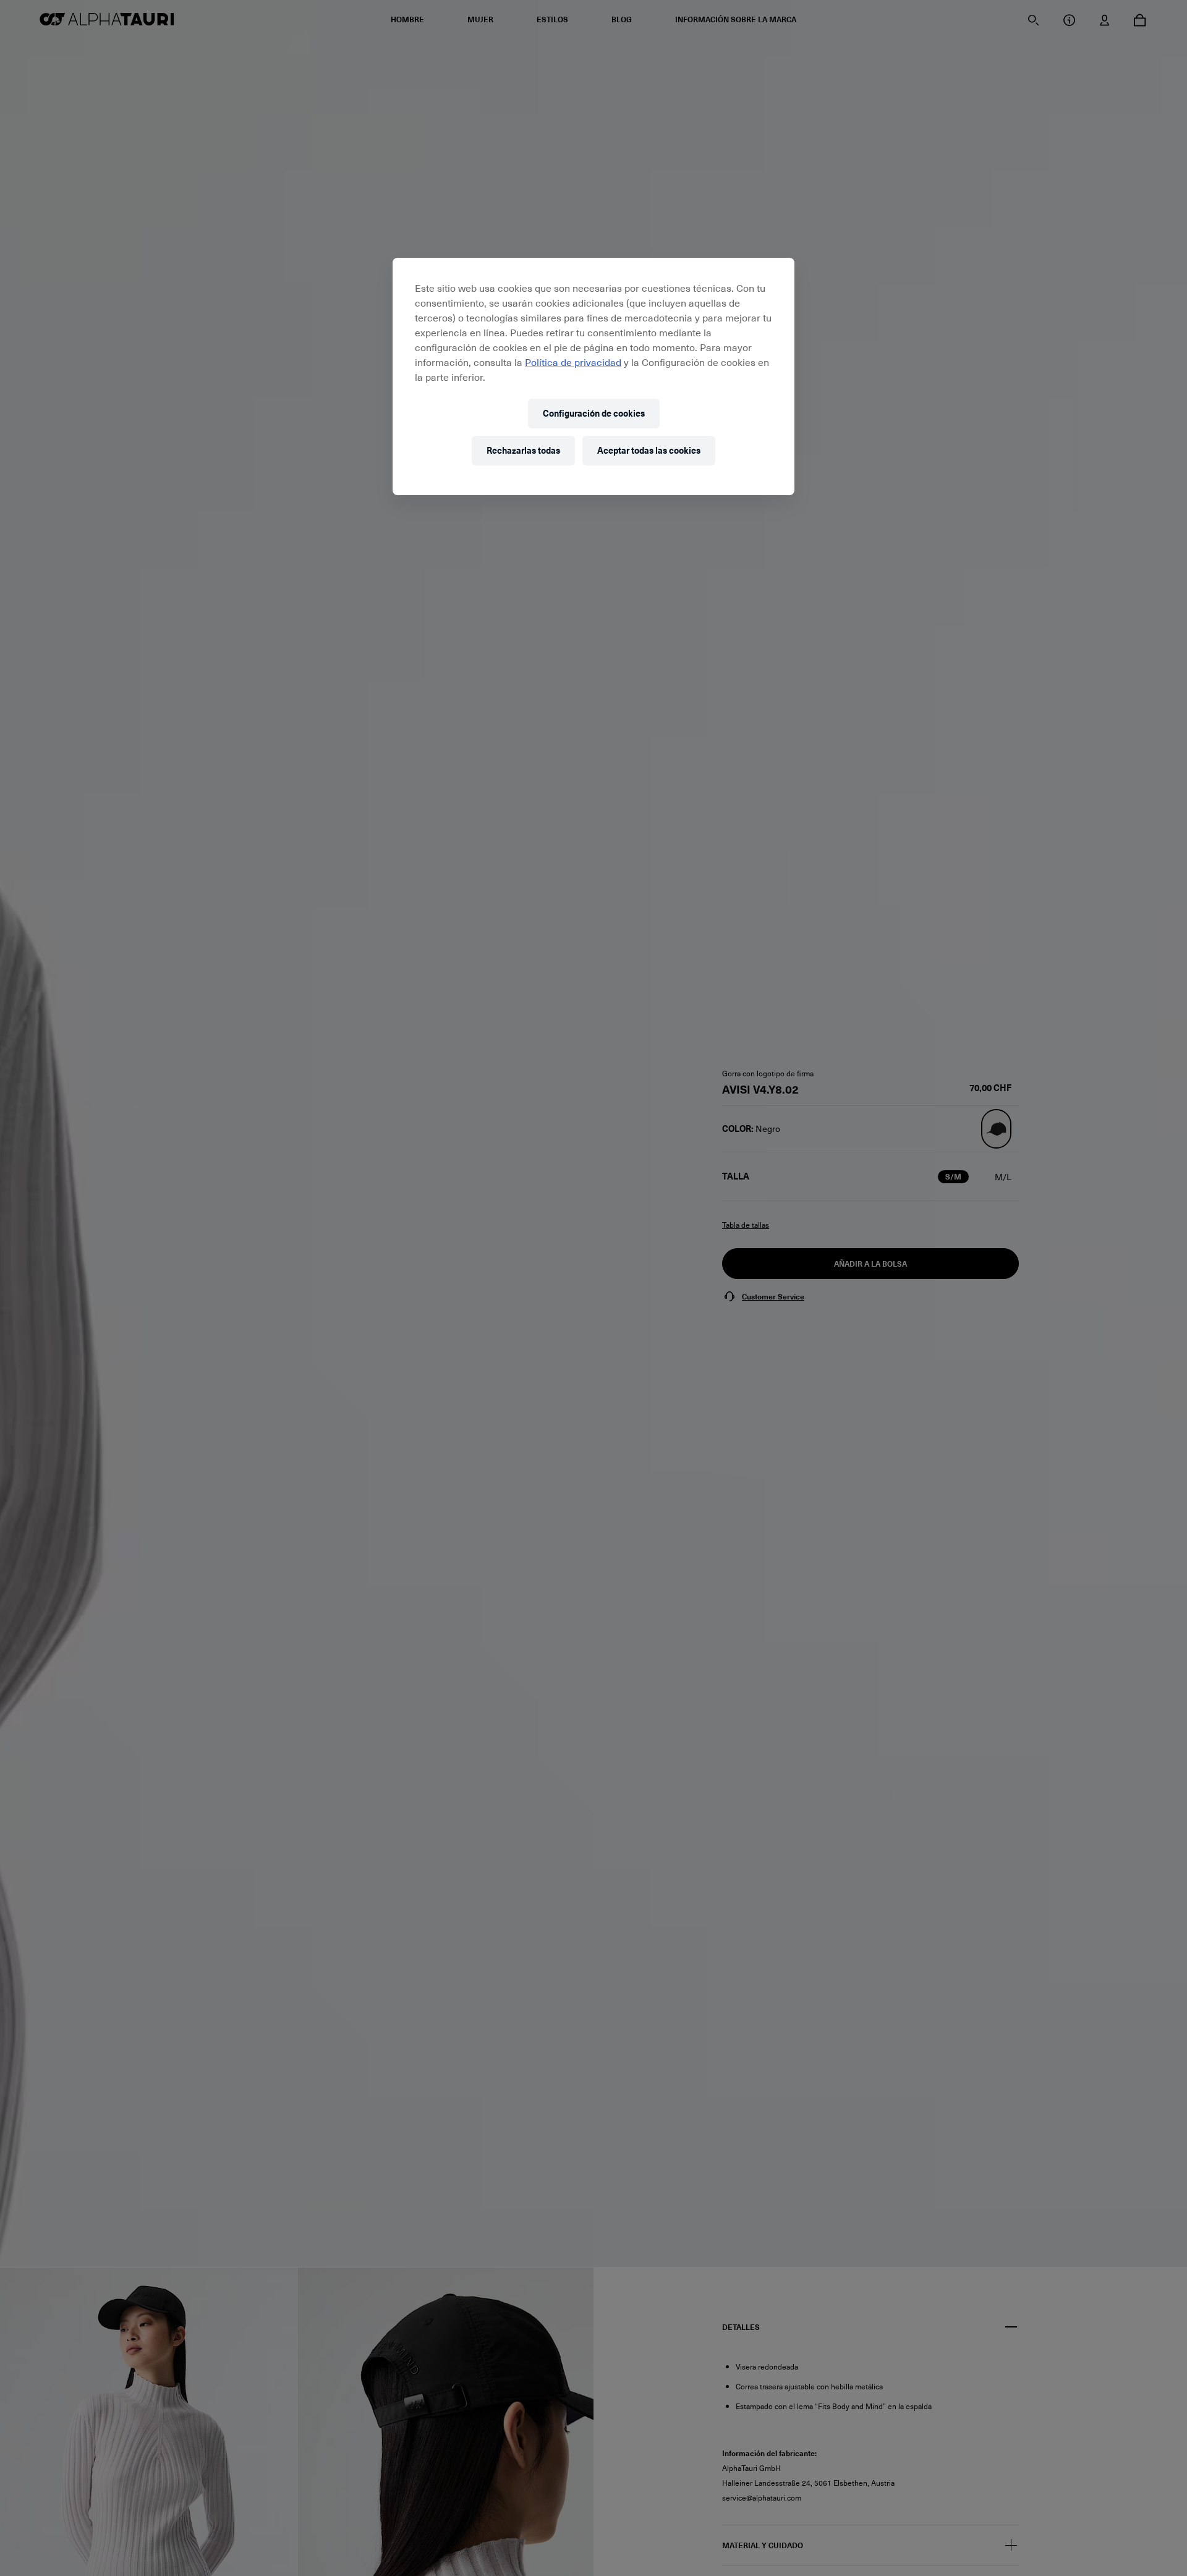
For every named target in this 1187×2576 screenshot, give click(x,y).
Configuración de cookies (594, 413)
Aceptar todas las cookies (649, 450)
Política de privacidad (573, 362)
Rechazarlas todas (523, 450)
